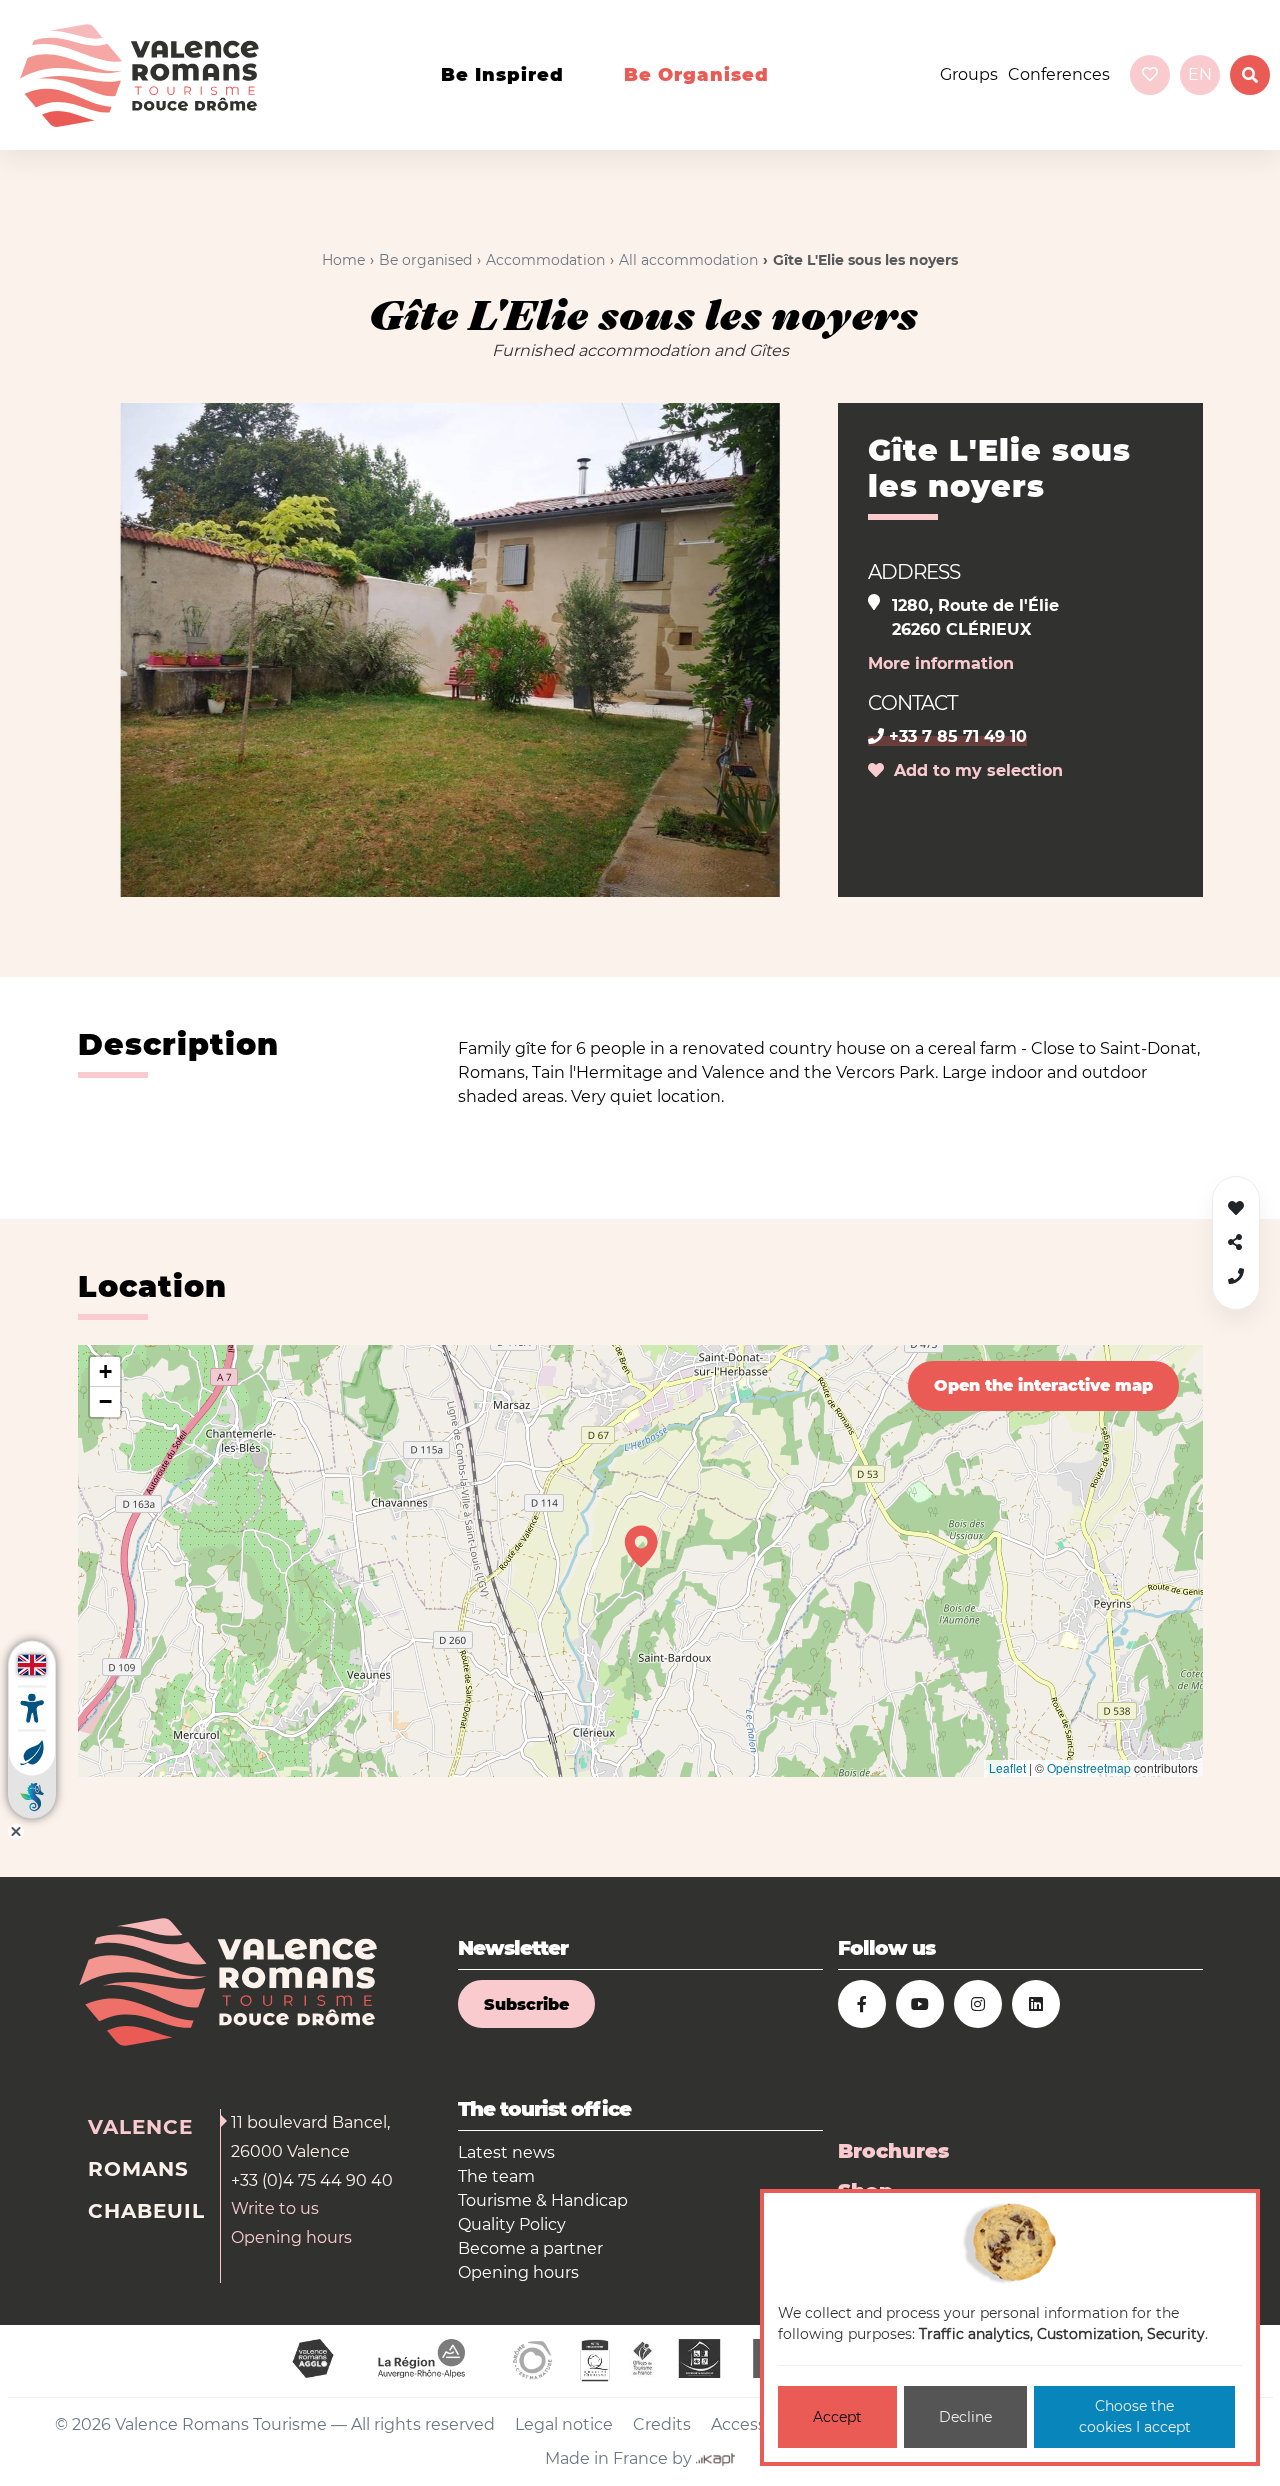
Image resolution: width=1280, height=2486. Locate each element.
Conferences (1059, 74)
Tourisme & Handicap (543, 2200)
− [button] (105, 1401)
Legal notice (564, 2424)
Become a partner (530, 2248)
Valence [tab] (140, 2127)
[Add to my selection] (1236, 1208)
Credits (662, 2424)
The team (496, 2176)
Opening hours (291, 2237)
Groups (969, 74)
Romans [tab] (138, 2169)
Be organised (696, 75)
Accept (837, 2417)
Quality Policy (512, 2224)
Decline (965, 2417)
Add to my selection (973, 770)
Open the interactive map (1043, 1385)
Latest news (506, 2152)
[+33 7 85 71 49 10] (1236, 1276)
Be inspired (502, 75)
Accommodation (545, 260)
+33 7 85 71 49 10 (955, 736)
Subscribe (526, 2004)
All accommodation (688, 260)
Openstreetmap (1089, 1767)
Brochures (893, 2151)
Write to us (275, 2208)
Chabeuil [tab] (146, 2211)
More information (941, 663)
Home (343, 260)
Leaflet (1007, 1767)
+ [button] (105, 1371)
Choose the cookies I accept (1135, 2416)
